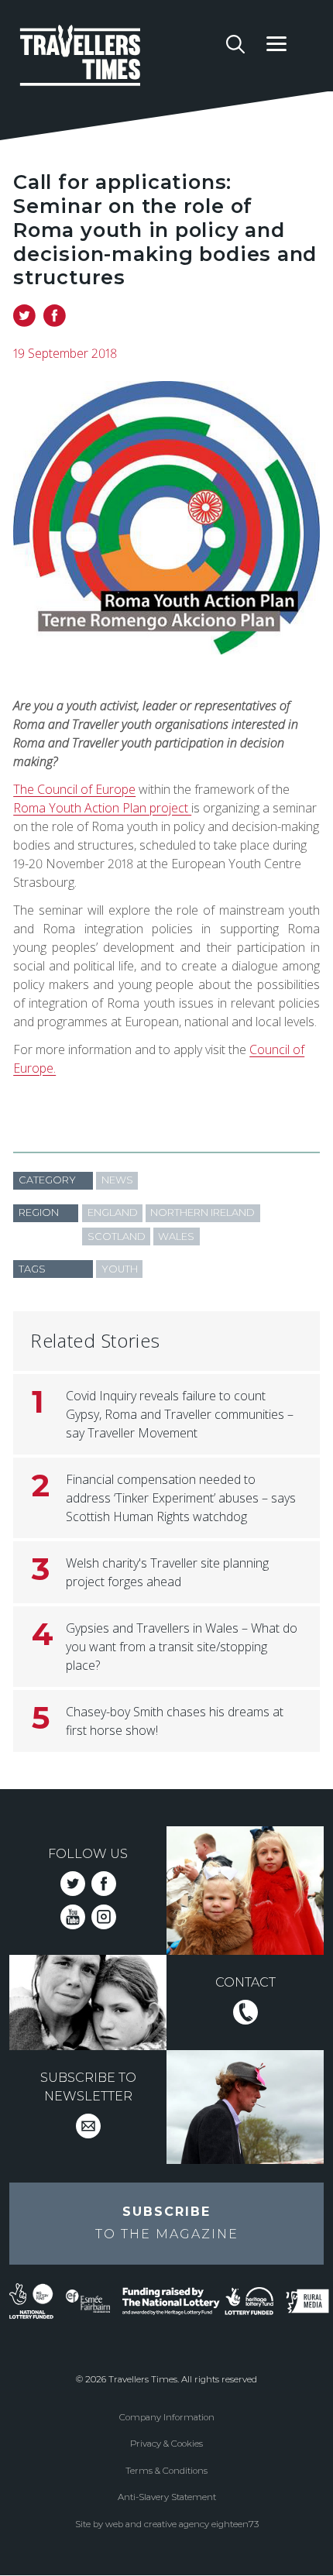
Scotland (117, 1236)
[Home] (117, 58)
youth (120, 1269)
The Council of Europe (74, 789)
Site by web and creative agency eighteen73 (167, 2524)
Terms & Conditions (166, 2471)
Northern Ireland (203, 1212)
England (113, 1212)
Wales (176, 1236)
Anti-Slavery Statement (167, 2497)
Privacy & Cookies (166, 2444)
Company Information (167, 2417)
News (117, 1180)
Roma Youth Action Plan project (102, 808)
